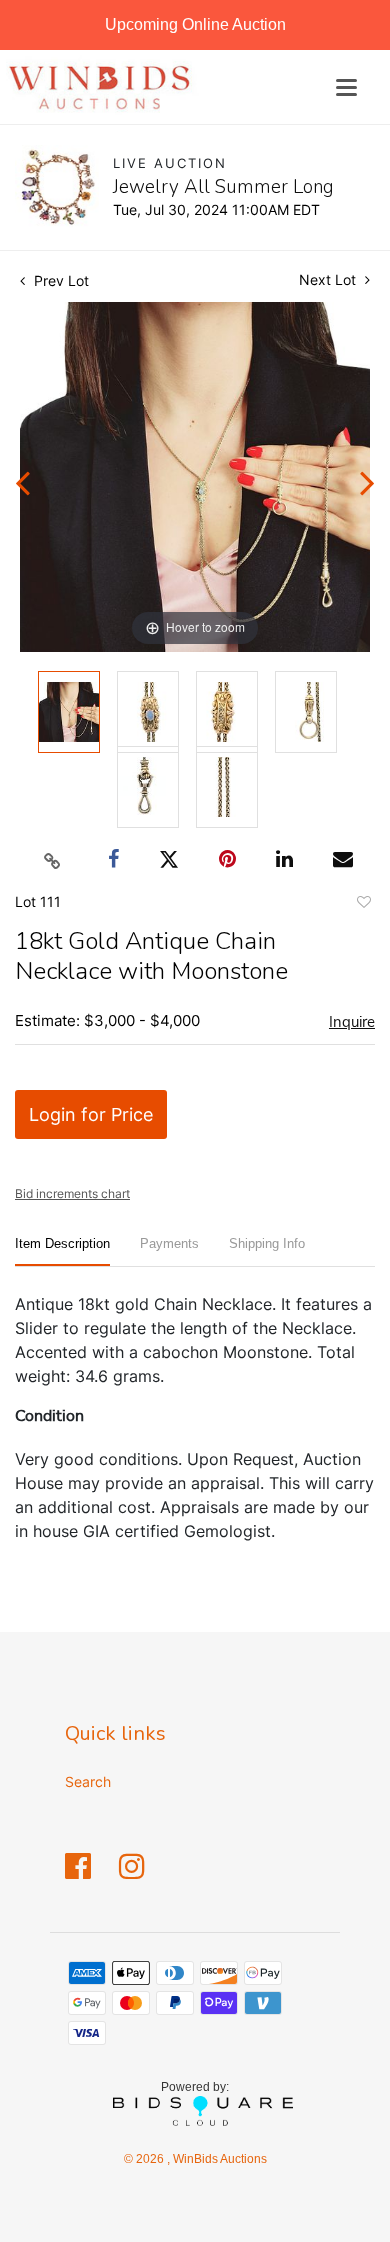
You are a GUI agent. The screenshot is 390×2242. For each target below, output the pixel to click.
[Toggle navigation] (346, 87)
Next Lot (329, 279)
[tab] (62, 1251)
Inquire (352, 1022)
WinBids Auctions (218, 2159)
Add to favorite (363, 905)
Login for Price (91, 1114)
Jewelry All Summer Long (223, 187)
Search (88, 1781)
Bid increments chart (72, 1193)
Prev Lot (59, 280)
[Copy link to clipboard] (53, 860)
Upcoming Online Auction (195, 24)
